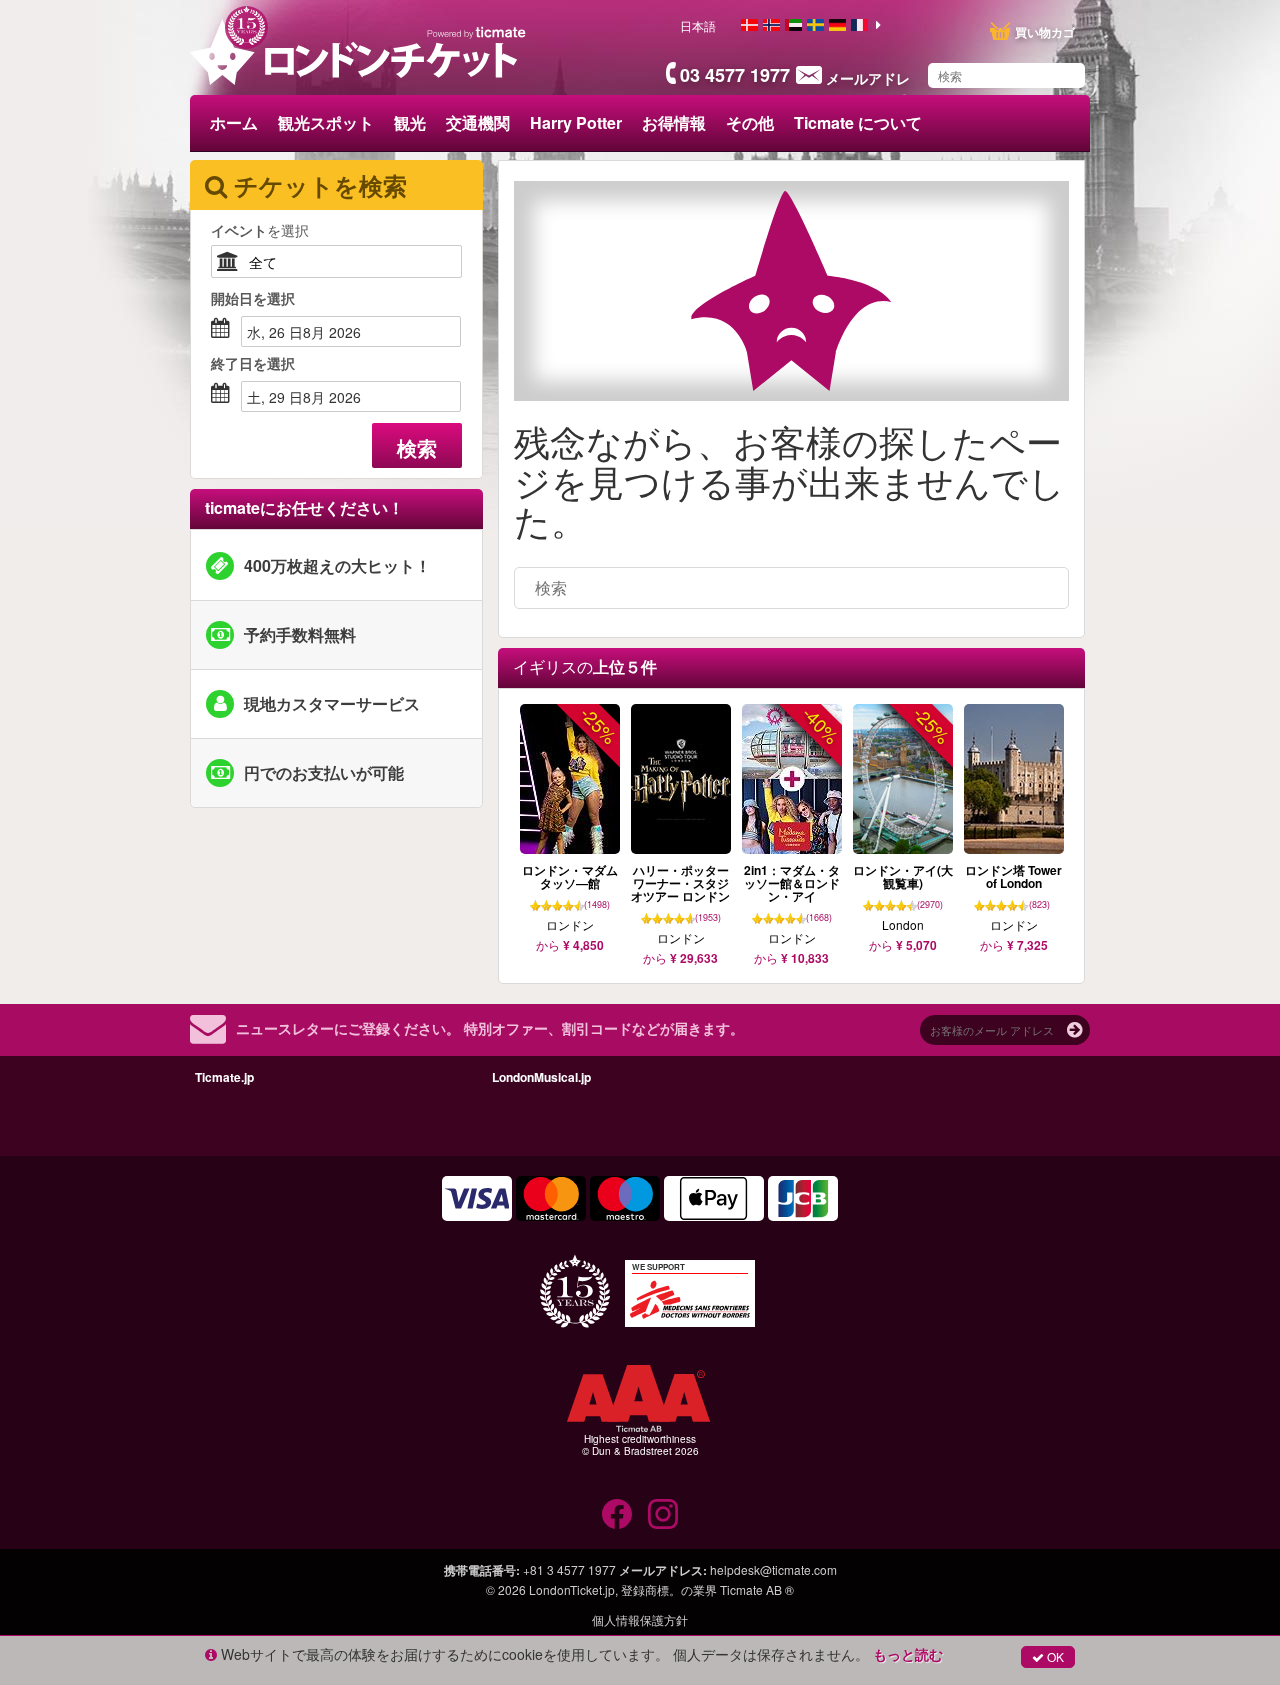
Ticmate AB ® (757, 1589)
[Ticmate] (477, 32)
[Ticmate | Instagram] (663, 1514)
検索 (417, 447)
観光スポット (326, 122)
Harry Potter (576, 122)
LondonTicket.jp (572, 1589)
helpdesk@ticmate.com (773, 1569)
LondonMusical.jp (541, 1077)
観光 (410, 122)
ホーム (234, 122)
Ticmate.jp (224, 1077)
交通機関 (478, 122)
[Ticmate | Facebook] (617, 1514)
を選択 (260, 230)
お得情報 (674, 122)
